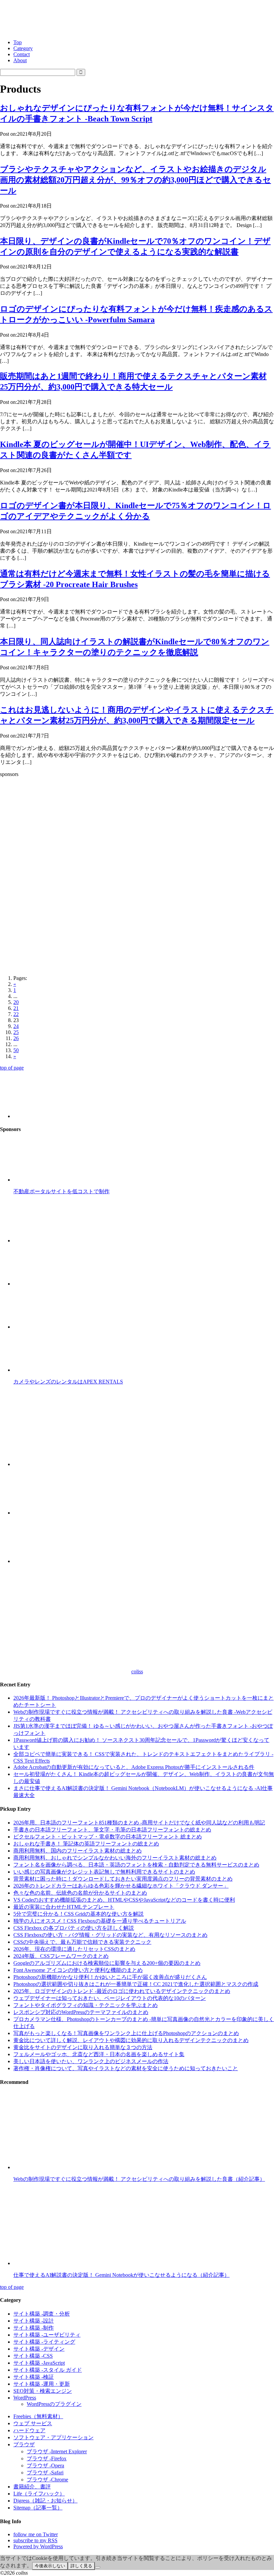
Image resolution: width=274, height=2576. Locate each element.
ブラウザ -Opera (45, 2466)
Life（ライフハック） (39, 2494)
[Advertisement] (137, 829)
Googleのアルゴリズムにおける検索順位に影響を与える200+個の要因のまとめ (107, 1963)
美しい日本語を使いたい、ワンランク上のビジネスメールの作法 (91, 2061)
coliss (137, 1671)
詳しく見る (81, 2566)
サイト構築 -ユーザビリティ (47, 2335)
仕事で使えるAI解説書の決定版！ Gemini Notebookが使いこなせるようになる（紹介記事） (121, 2275)
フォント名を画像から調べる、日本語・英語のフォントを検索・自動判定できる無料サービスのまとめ (136, 1865)
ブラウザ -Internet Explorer (57, 2451)
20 (16, 1002)
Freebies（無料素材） (38, 2416)
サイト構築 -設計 (34, 2321)
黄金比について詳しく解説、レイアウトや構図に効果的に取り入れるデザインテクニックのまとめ (131, 2040)
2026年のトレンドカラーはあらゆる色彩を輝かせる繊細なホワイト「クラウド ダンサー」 (121, 1886)
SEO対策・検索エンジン (43, 2391)
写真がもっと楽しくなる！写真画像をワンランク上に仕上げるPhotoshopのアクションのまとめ (126, 2033)
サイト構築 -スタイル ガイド (48, 2370)
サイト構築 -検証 (34, 2377)
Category (23, 48)
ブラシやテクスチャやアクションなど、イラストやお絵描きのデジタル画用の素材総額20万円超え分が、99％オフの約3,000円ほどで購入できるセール (135, 180)
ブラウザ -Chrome (47, 2480)
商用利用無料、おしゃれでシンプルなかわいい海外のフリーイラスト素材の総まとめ (115, 1858)
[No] (98, 2567)
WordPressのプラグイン (54, 2404)
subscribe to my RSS (35, 2540)
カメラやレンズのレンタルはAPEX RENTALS (68, 1382)
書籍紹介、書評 (32, 2487)
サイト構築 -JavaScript (39, 2363)
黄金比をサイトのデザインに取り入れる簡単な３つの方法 (83, 2047)
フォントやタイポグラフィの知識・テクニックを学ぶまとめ (86, 2005)
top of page (12, 1068)
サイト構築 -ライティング (44, 2342)
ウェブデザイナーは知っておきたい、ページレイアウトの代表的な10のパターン (110, 1998)
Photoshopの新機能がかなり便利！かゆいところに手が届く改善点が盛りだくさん (110, 1977)
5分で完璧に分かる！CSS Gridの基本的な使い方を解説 (79, 1914)
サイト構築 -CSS (33, 2356)
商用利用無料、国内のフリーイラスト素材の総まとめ (78, 1851)
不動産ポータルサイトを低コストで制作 (61, 1191)
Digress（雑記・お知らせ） (45, 2501)
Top (18, 42)
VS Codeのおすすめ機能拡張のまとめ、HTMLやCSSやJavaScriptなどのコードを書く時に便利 (124, 1900)
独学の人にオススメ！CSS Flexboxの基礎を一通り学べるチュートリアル (100, 1921)
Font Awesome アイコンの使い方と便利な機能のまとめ (78, 1970)
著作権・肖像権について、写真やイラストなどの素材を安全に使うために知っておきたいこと (126, 2068)
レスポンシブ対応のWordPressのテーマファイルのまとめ (81, 2012)
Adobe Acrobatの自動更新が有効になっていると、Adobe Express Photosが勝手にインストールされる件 (134, 1767)
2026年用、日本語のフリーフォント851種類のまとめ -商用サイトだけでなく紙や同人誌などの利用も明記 (139, 1823)
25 (16, 1032)
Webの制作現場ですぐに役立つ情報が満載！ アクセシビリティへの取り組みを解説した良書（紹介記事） (139, 2179)
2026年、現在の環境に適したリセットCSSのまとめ (74, 1949)
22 (16, 1014)
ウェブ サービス (33, 2423)
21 (16, 1008)
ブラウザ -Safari (45, 2473)
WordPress (25, 2398)
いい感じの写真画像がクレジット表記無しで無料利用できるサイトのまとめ (104, 1872)
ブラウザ (24, 2444)
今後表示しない (50, 2566)
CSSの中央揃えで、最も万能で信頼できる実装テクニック (82, 1942)
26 (16, 1038)
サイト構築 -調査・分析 (42, 2314)
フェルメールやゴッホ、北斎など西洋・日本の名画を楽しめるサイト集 (99, 2054)
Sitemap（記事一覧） (38, 2508)
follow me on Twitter (36, 2534)
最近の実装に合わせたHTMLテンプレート (64, 1907)
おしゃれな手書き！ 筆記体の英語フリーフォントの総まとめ (86, 1844)
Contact (22, 54)
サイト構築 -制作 (34, 2328)
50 (16, 1050)
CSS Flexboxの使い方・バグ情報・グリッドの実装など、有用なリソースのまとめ (110, 1935)
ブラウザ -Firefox (47, 2458)
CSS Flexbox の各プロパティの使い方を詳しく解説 (74, 1928)
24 (16, 1026)
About (20, 60)
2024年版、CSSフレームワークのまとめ (61, 1956)
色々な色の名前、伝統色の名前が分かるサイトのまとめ (80, 1893)
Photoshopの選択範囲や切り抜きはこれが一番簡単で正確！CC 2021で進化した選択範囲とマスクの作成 (136, 1984)
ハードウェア (29, 2430)
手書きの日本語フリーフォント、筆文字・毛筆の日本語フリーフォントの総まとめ (112, 1830)
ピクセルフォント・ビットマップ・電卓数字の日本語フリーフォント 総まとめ (108, 1837)
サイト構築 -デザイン (39, 2349)
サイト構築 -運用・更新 (42, 2384)
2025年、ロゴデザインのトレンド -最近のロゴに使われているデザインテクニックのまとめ (122, 1991)
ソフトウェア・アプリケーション (53, 2437)
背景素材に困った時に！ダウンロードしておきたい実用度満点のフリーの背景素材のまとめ (123, 1879)
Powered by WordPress (38, 2546)
